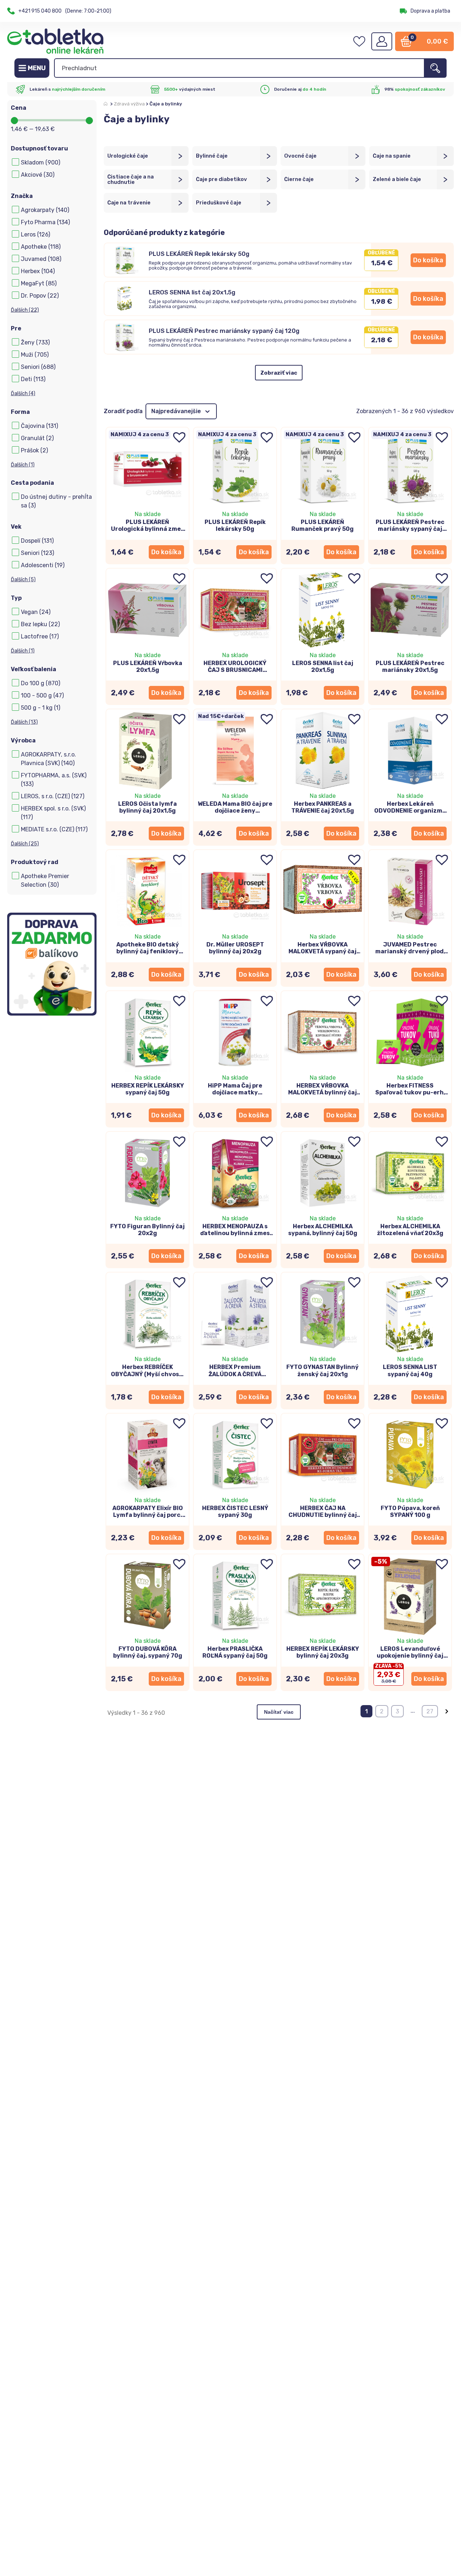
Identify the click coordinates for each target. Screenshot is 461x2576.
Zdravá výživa (129, 104)
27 (430, 1711)
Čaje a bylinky (166, 104)
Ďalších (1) (23, 465)
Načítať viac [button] (279, 1712)
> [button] (447, 1711)
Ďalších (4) (23, 394)
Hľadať (435, 68)
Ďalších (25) (25, 844)
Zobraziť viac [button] (279, 373)
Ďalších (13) (24, 722)
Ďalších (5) (23, 580)
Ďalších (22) (25, 310)
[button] (428, 260)
